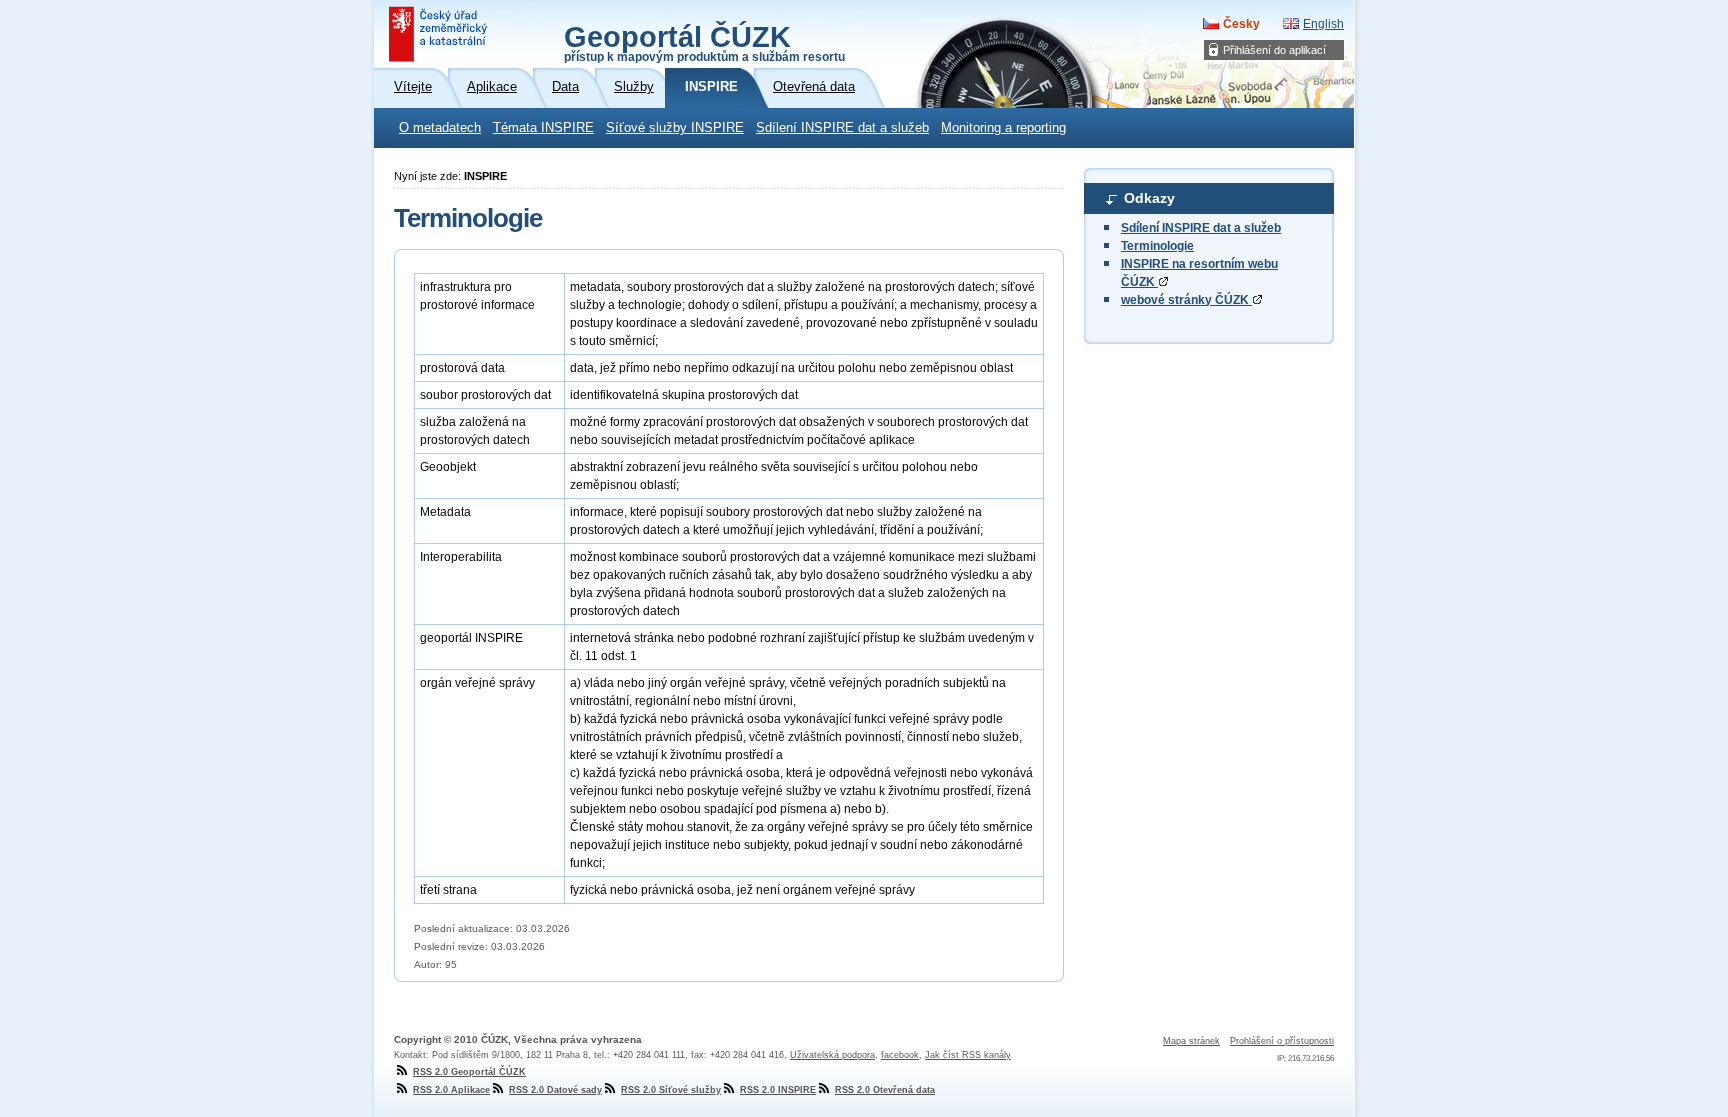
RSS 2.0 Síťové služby (671, 1090)
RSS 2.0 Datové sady (555, 1090)
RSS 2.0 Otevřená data (885, 1090)
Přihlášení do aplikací (1274, 50)
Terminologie (1157, 246)
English (1323, 24)
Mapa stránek (1191, 1041)
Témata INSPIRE (543, 128)
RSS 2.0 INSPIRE (778, 1090)
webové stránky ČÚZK (1186, 300)
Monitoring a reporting (1003, 128)
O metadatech (440, 128)
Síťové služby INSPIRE (675, 128)
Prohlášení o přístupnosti (1282, 1041)
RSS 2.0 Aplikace (451, 1090)
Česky (1241, 24)
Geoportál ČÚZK (704, 42)
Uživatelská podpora (832, 1055)
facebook (900, 1055)
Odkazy (1149, 198)
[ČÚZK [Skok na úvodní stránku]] (440, 34)
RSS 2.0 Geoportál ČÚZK (469, 1072)
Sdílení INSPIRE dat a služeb (842, 128)
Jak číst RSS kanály (968, 1055)
